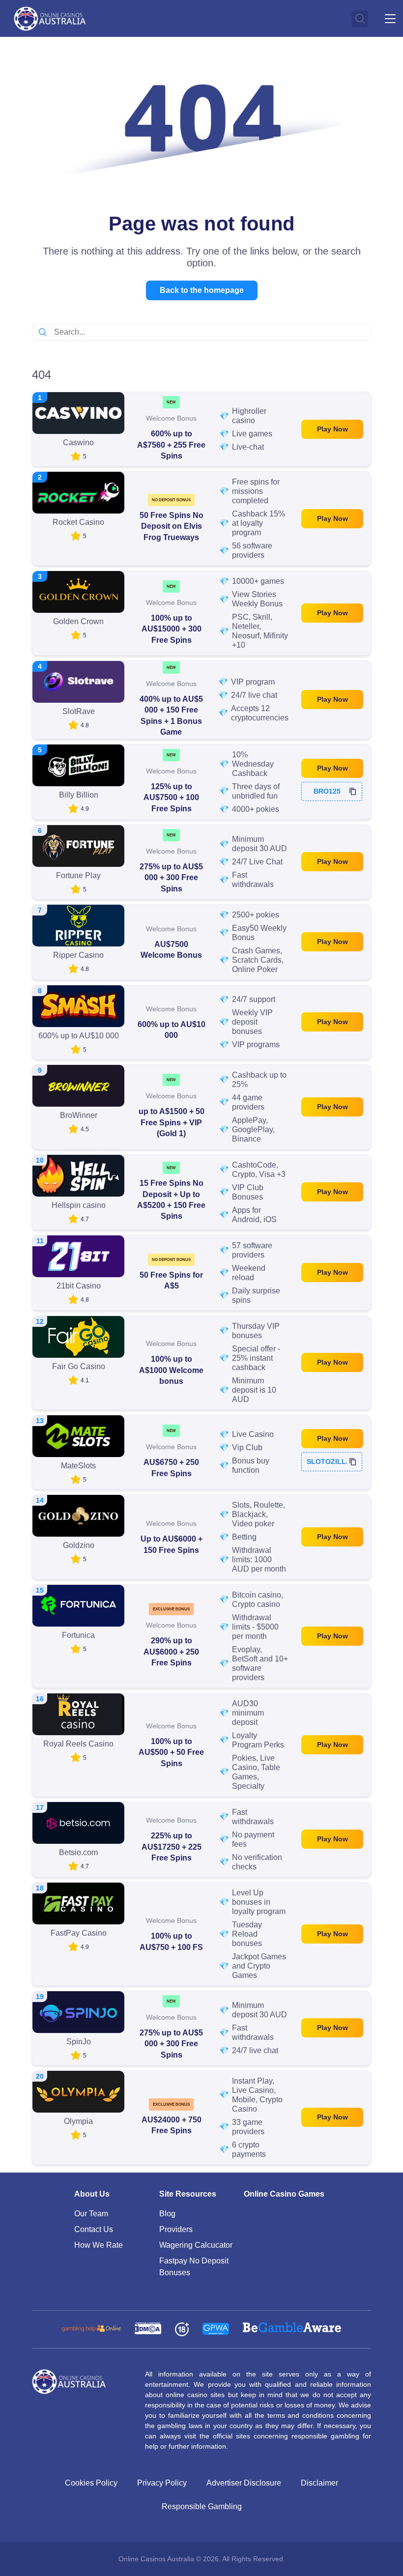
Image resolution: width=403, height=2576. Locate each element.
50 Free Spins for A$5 (171, 1280)
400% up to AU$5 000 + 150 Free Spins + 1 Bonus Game (171, 716)
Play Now (332, 429)
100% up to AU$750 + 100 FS (171, 1941)
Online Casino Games (284, 2194)
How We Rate (99, 2245)
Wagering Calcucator (196, 2245)
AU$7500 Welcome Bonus (171, 950)
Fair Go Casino (79, 1366)
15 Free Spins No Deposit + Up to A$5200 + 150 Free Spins (171, 1200)
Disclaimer (319, 2483)
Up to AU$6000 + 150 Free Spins (172, 1544)
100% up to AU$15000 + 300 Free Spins (172, 629)
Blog (167, 2214)
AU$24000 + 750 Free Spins (172, 2125)
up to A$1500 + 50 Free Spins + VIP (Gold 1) (172, 1122)
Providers (176, 2229)
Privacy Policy (162, 2483)
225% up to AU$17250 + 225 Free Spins (172, 1847)
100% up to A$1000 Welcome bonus (171, 1370)
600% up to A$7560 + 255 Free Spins (171, 445)
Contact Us (94, 2229)
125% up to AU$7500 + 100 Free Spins (171, 798)
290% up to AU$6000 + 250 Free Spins (171, 1652)
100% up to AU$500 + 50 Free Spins (171, 1752)
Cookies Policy (91, 2483)
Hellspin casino (79, 1205)
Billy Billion (79, 795)
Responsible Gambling (202, 2506)
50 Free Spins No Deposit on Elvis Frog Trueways (172, 526)
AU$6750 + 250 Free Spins (171, 1468)
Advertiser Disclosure (244, 2483)
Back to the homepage (202, 290)
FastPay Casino (79, 1933)
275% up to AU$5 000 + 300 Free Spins (171, 878)
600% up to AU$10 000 (172, 1030)
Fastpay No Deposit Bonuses (194, 2267)
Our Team (91, 2214)
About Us (92, 2194)
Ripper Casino (78, 955)
